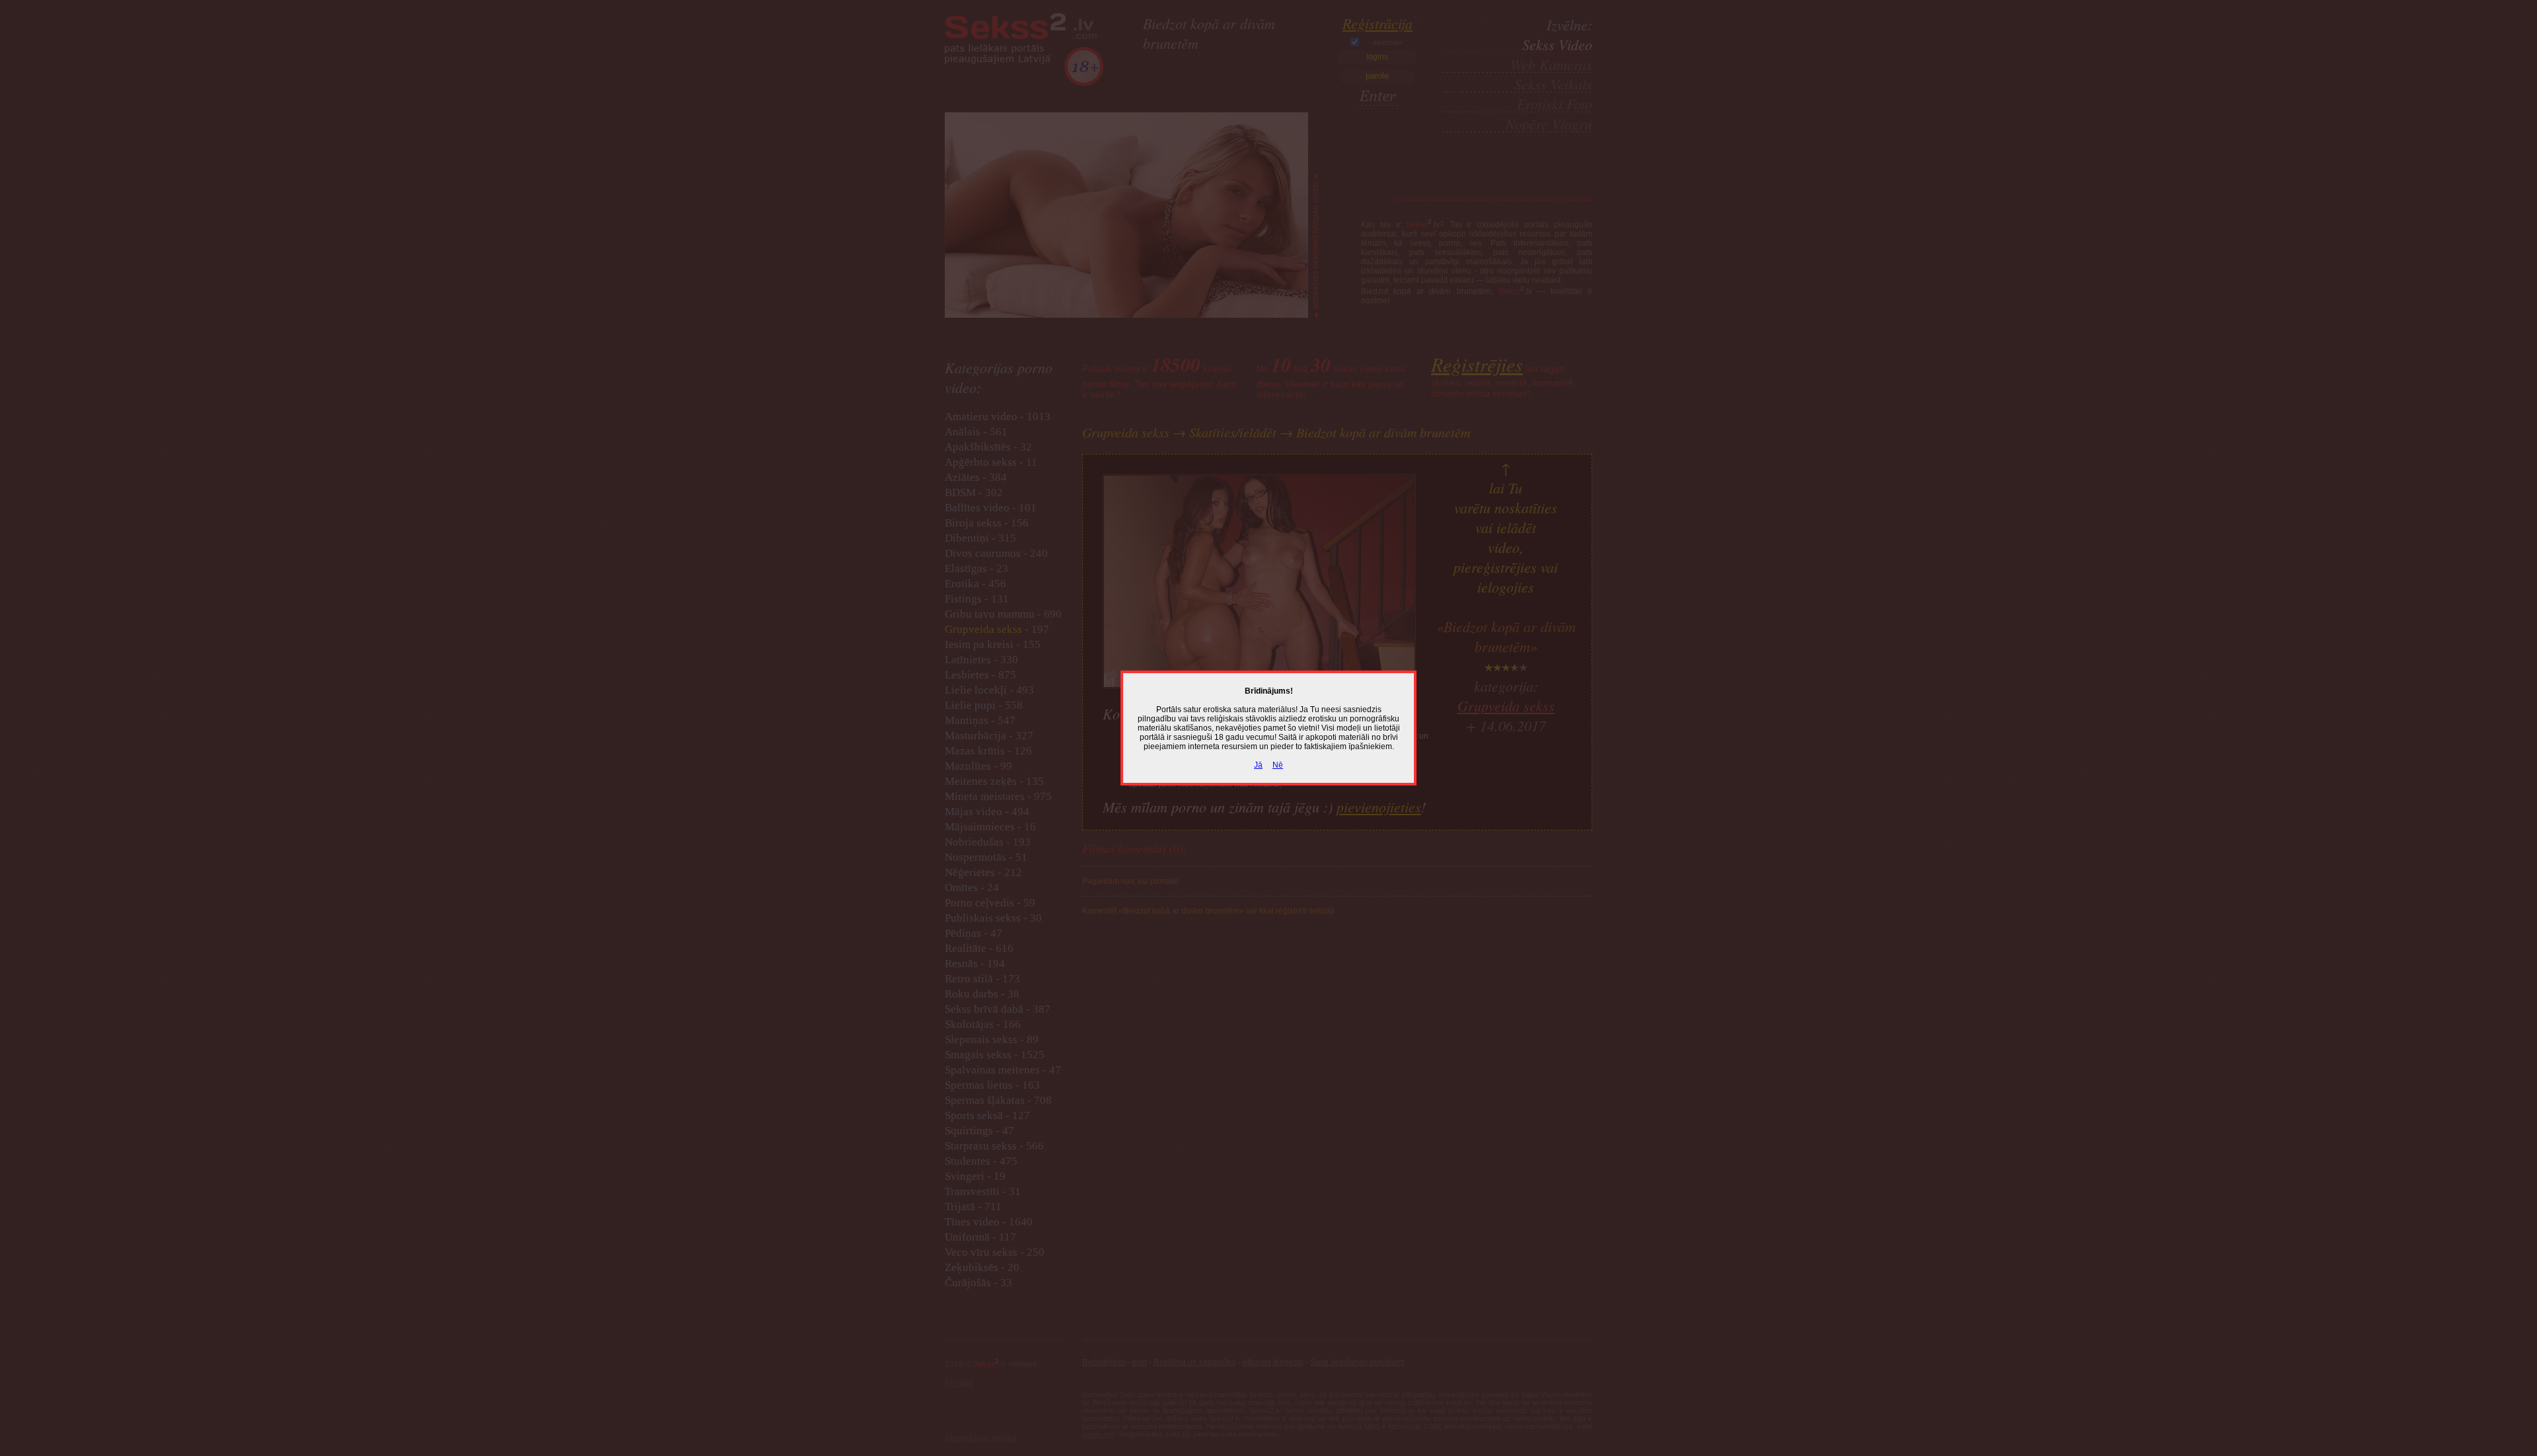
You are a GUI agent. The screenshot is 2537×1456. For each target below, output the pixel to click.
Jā (1258, 765)
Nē (1278, 765)
